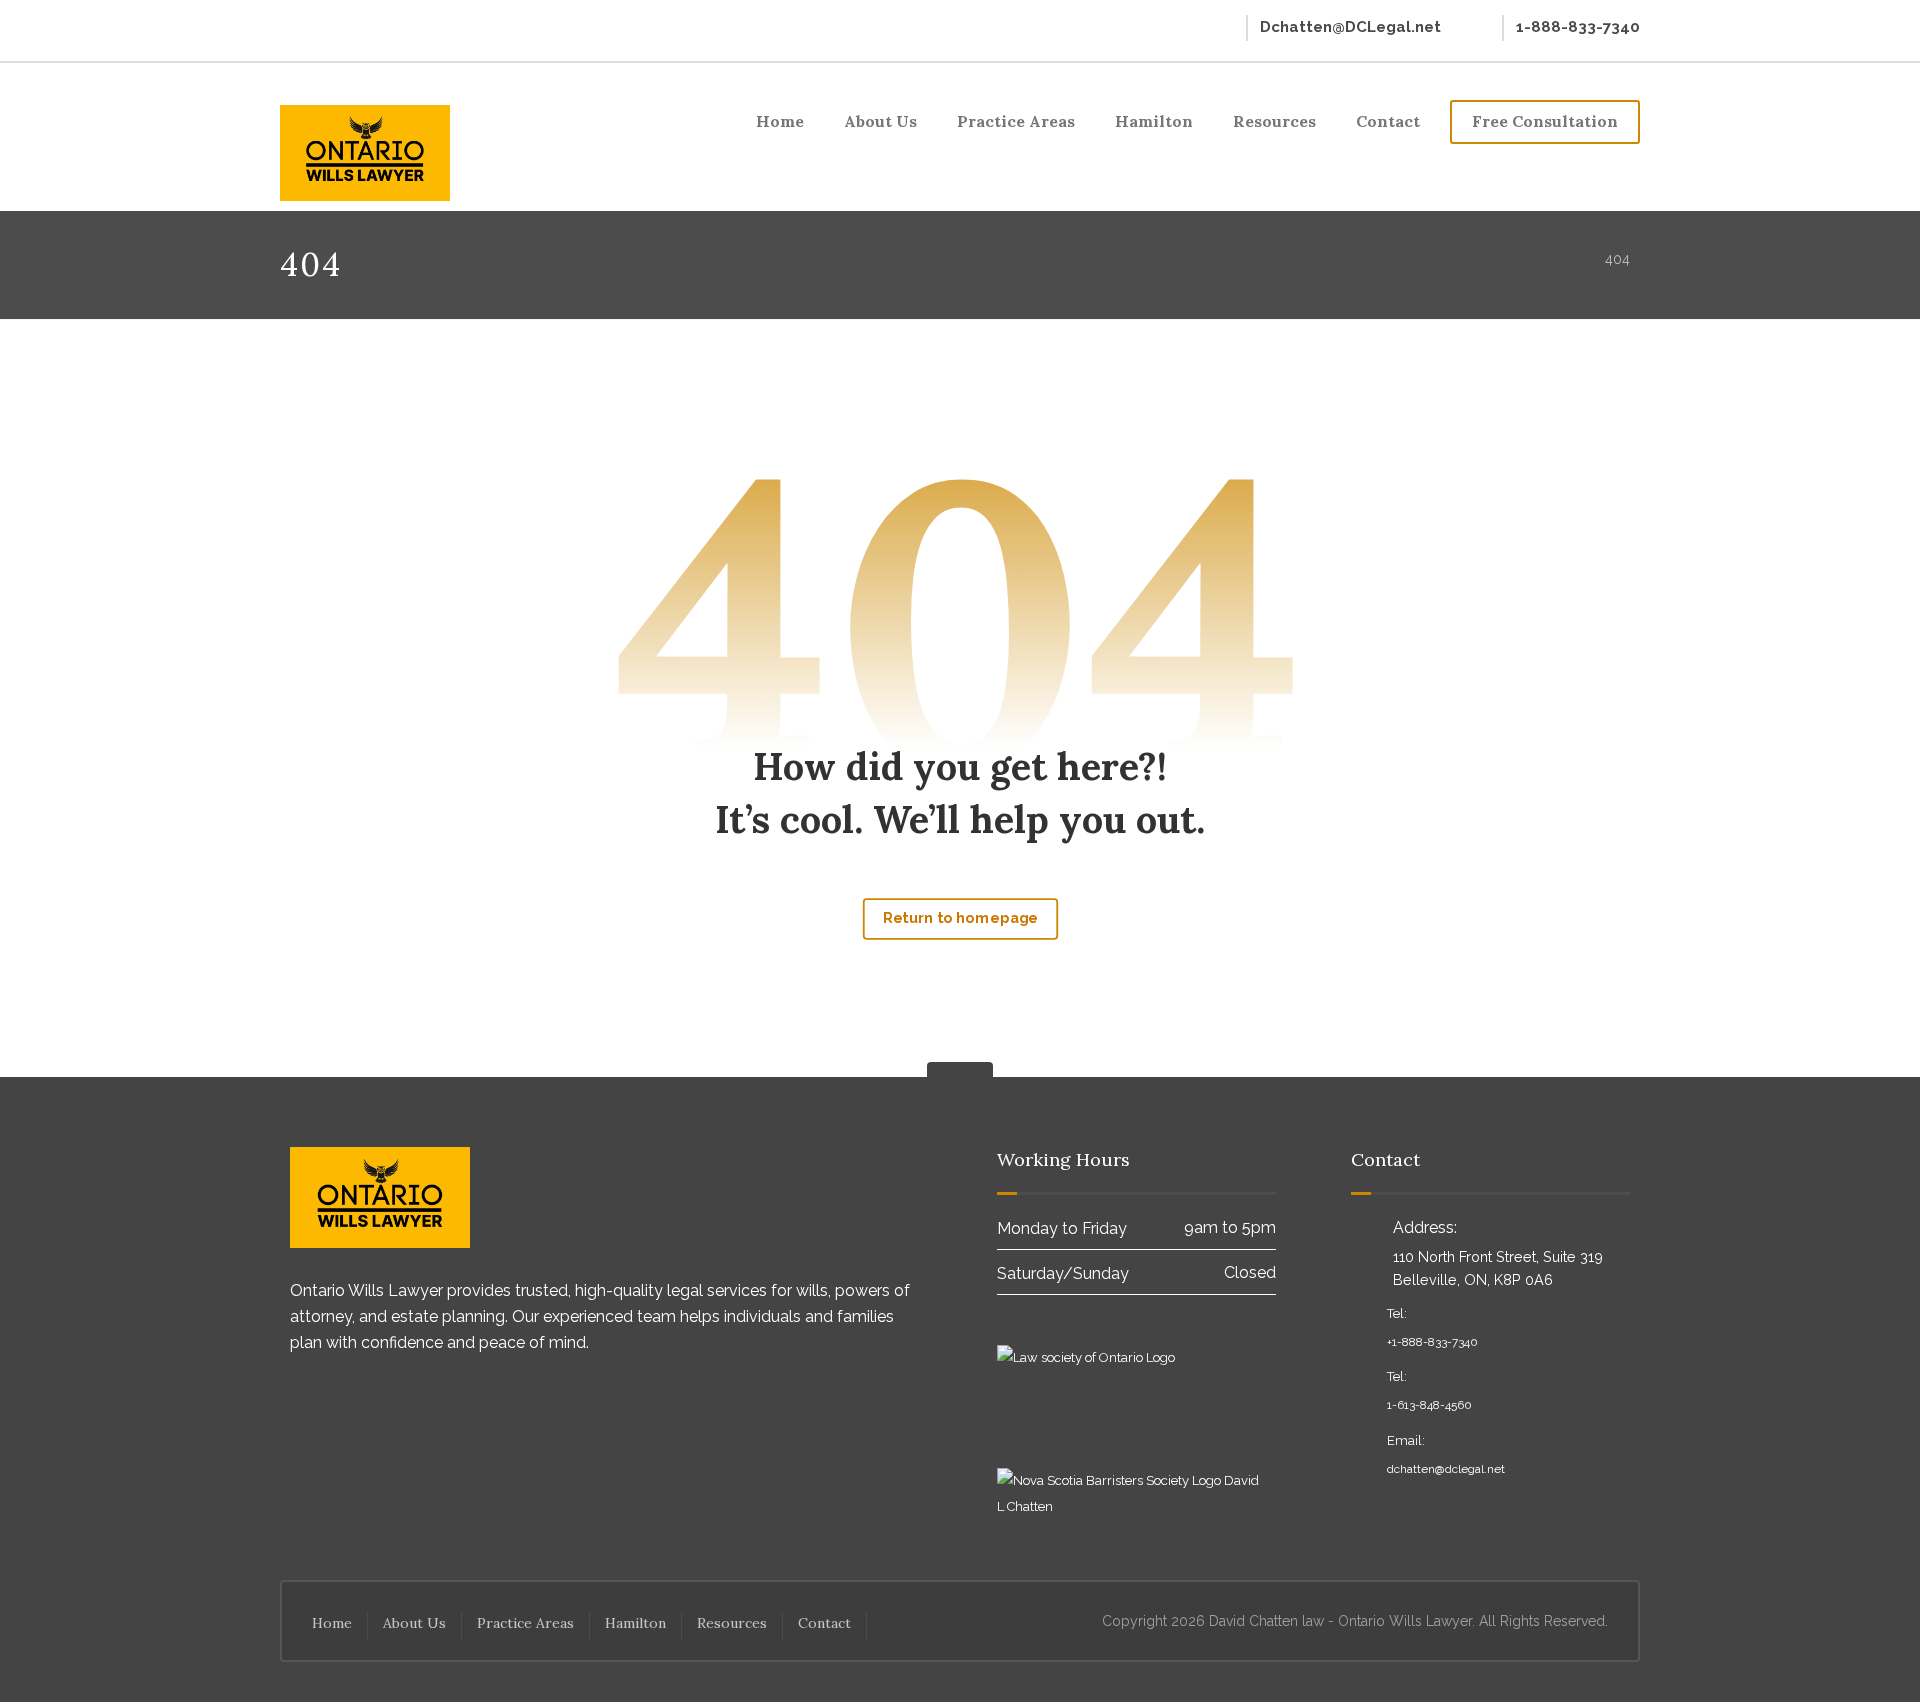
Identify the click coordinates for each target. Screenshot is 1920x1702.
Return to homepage (960, 918)
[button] (297, 27)
